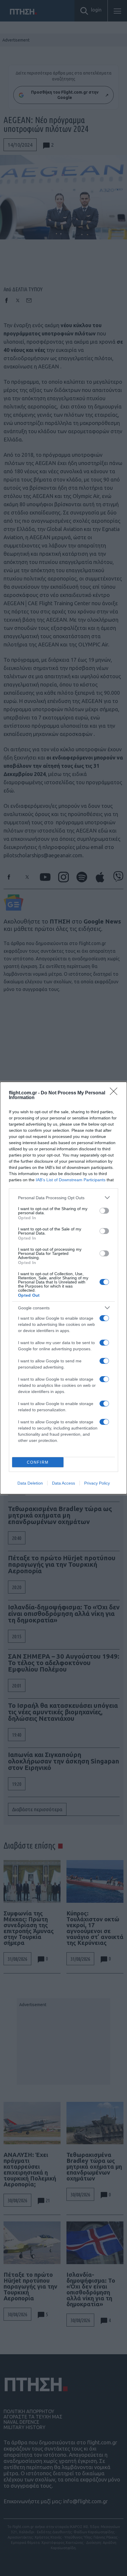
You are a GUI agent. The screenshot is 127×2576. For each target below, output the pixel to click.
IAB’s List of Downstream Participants (71, 1180)
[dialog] (63, 1288)
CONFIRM (38, 1462)
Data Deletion (30, 1483)
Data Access (63, 1483)
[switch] (104, 1211)
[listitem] (63, 1198)
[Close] (115, 1093)
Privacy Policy (97, 1483)
